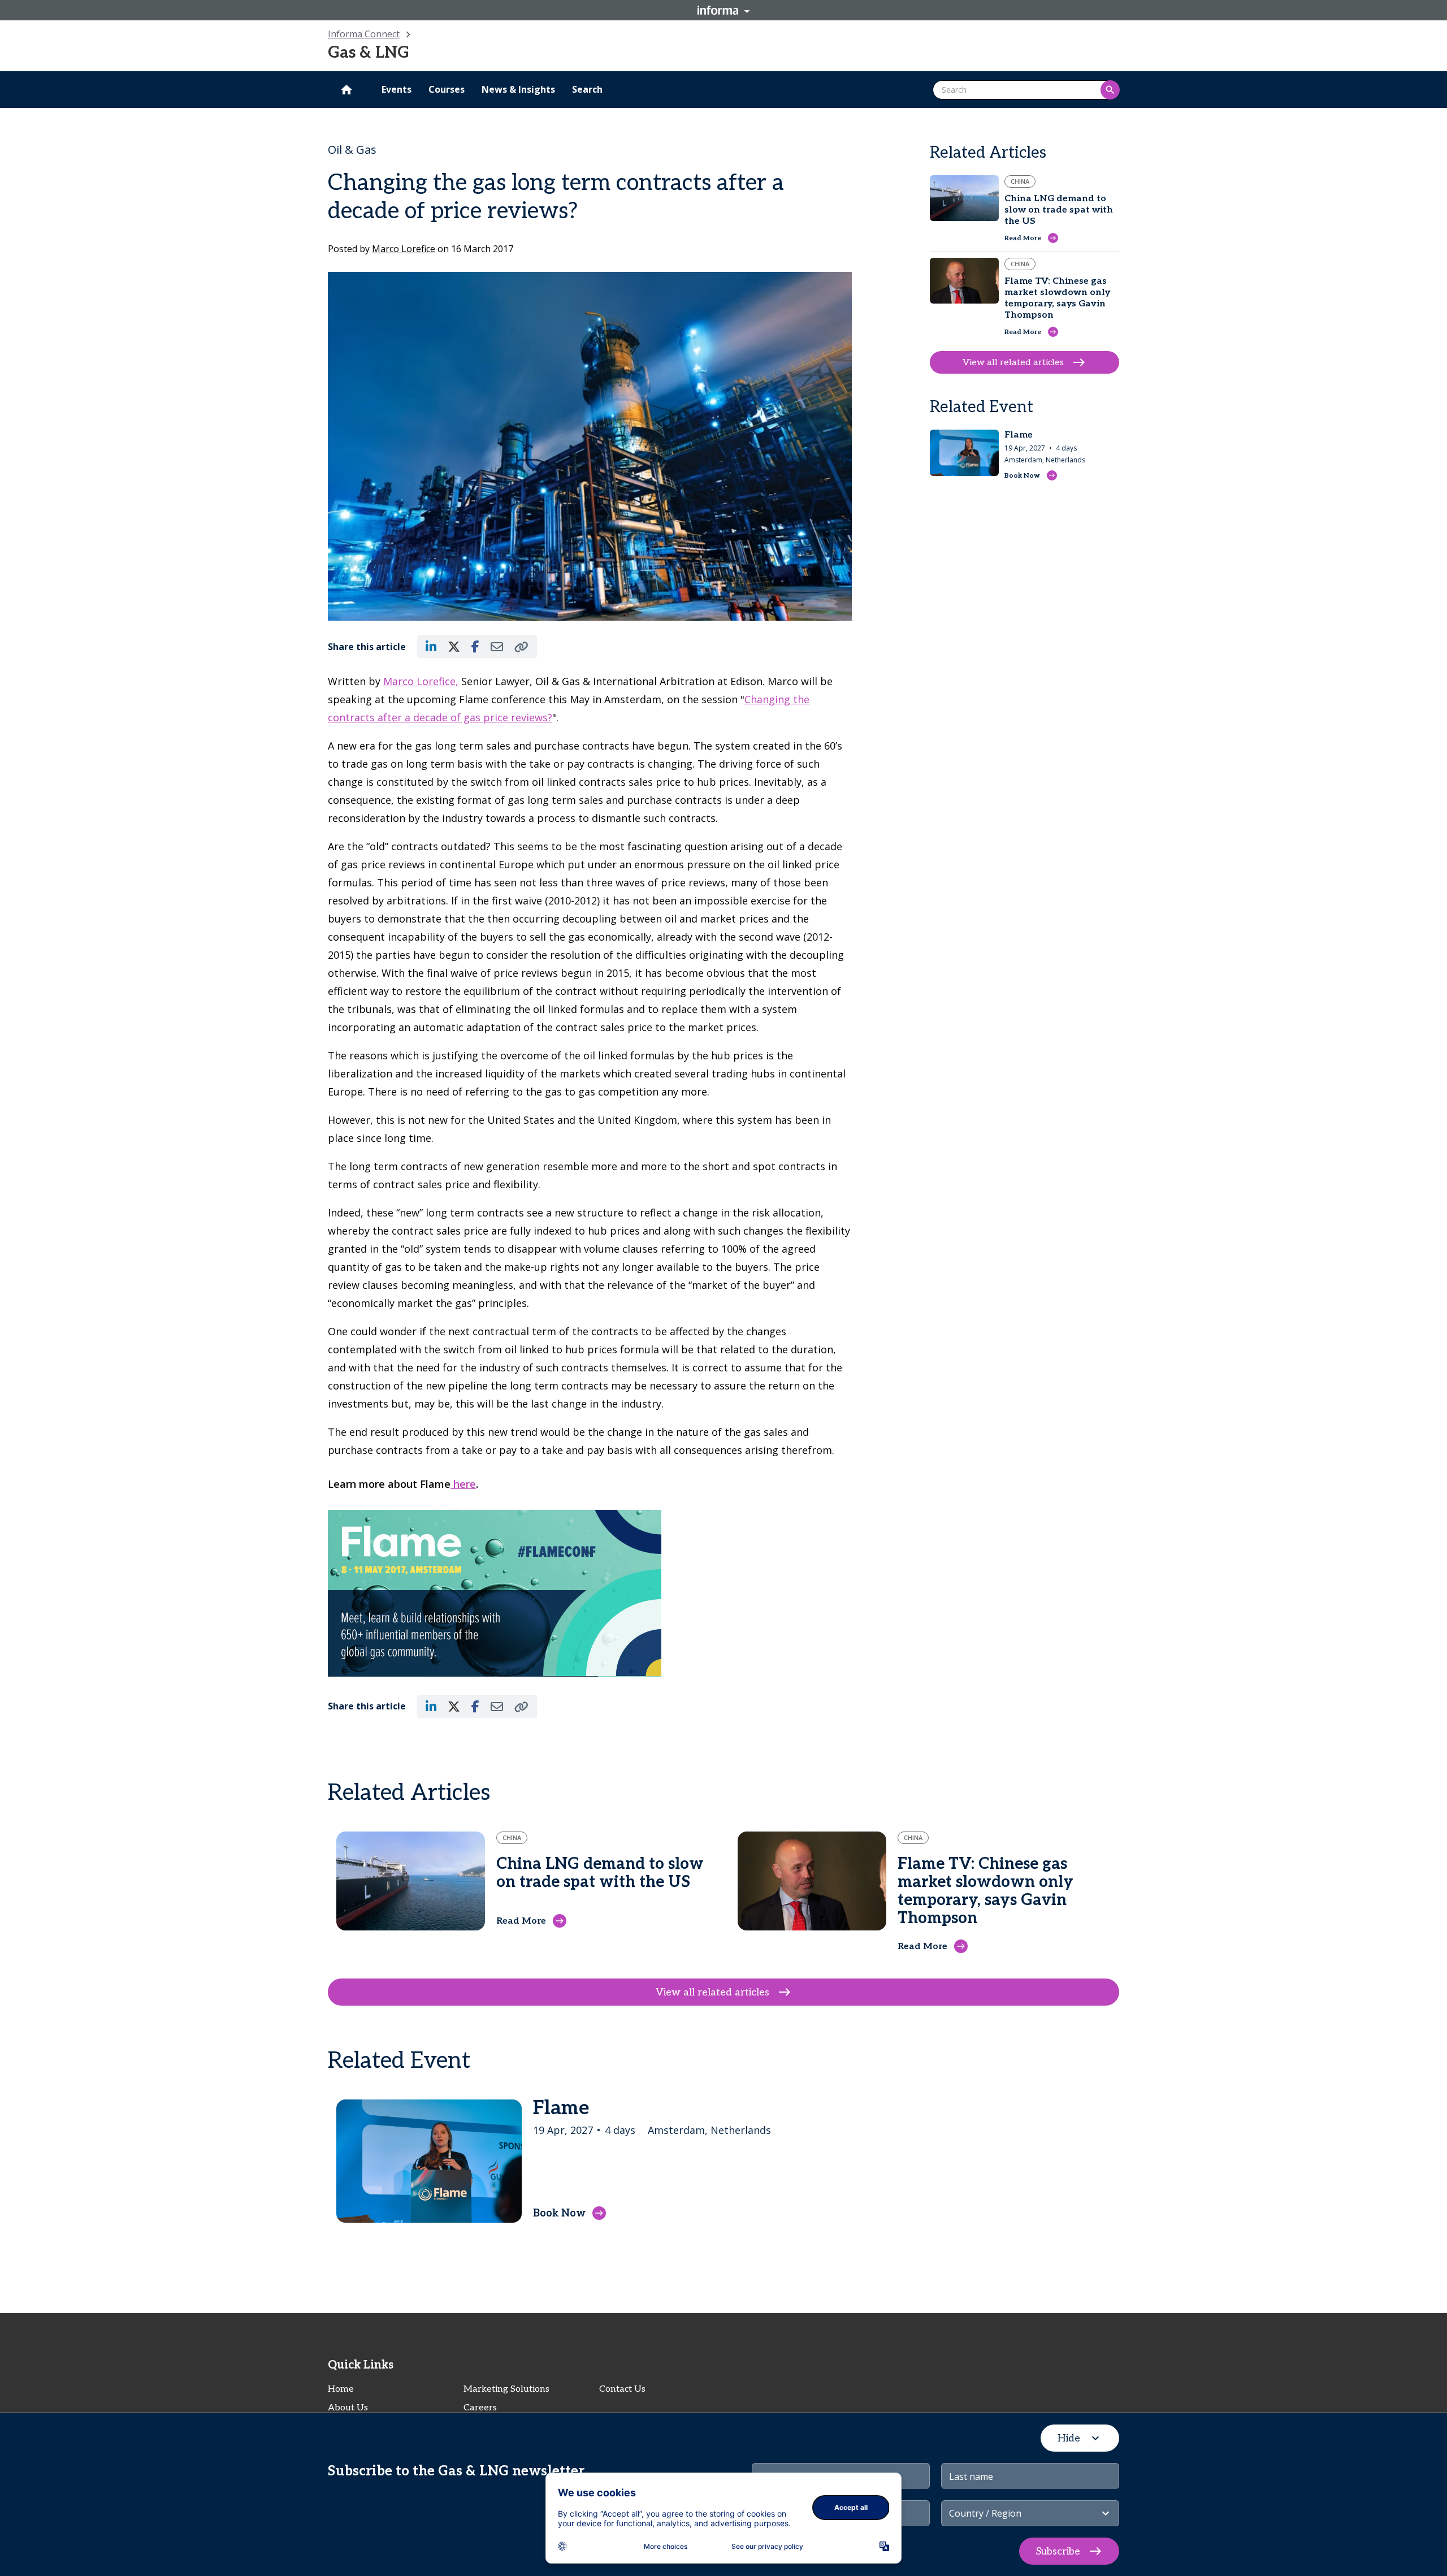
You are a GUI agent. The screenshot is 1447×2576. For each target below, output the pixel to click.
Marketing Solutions (506, 2389)
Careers (480, 2408)
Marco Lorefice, (421, 681)
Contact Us (622, 2389)
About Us (348, 2408)
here (463, 1484)
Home (341, 2389)
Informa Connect (364, 34)
